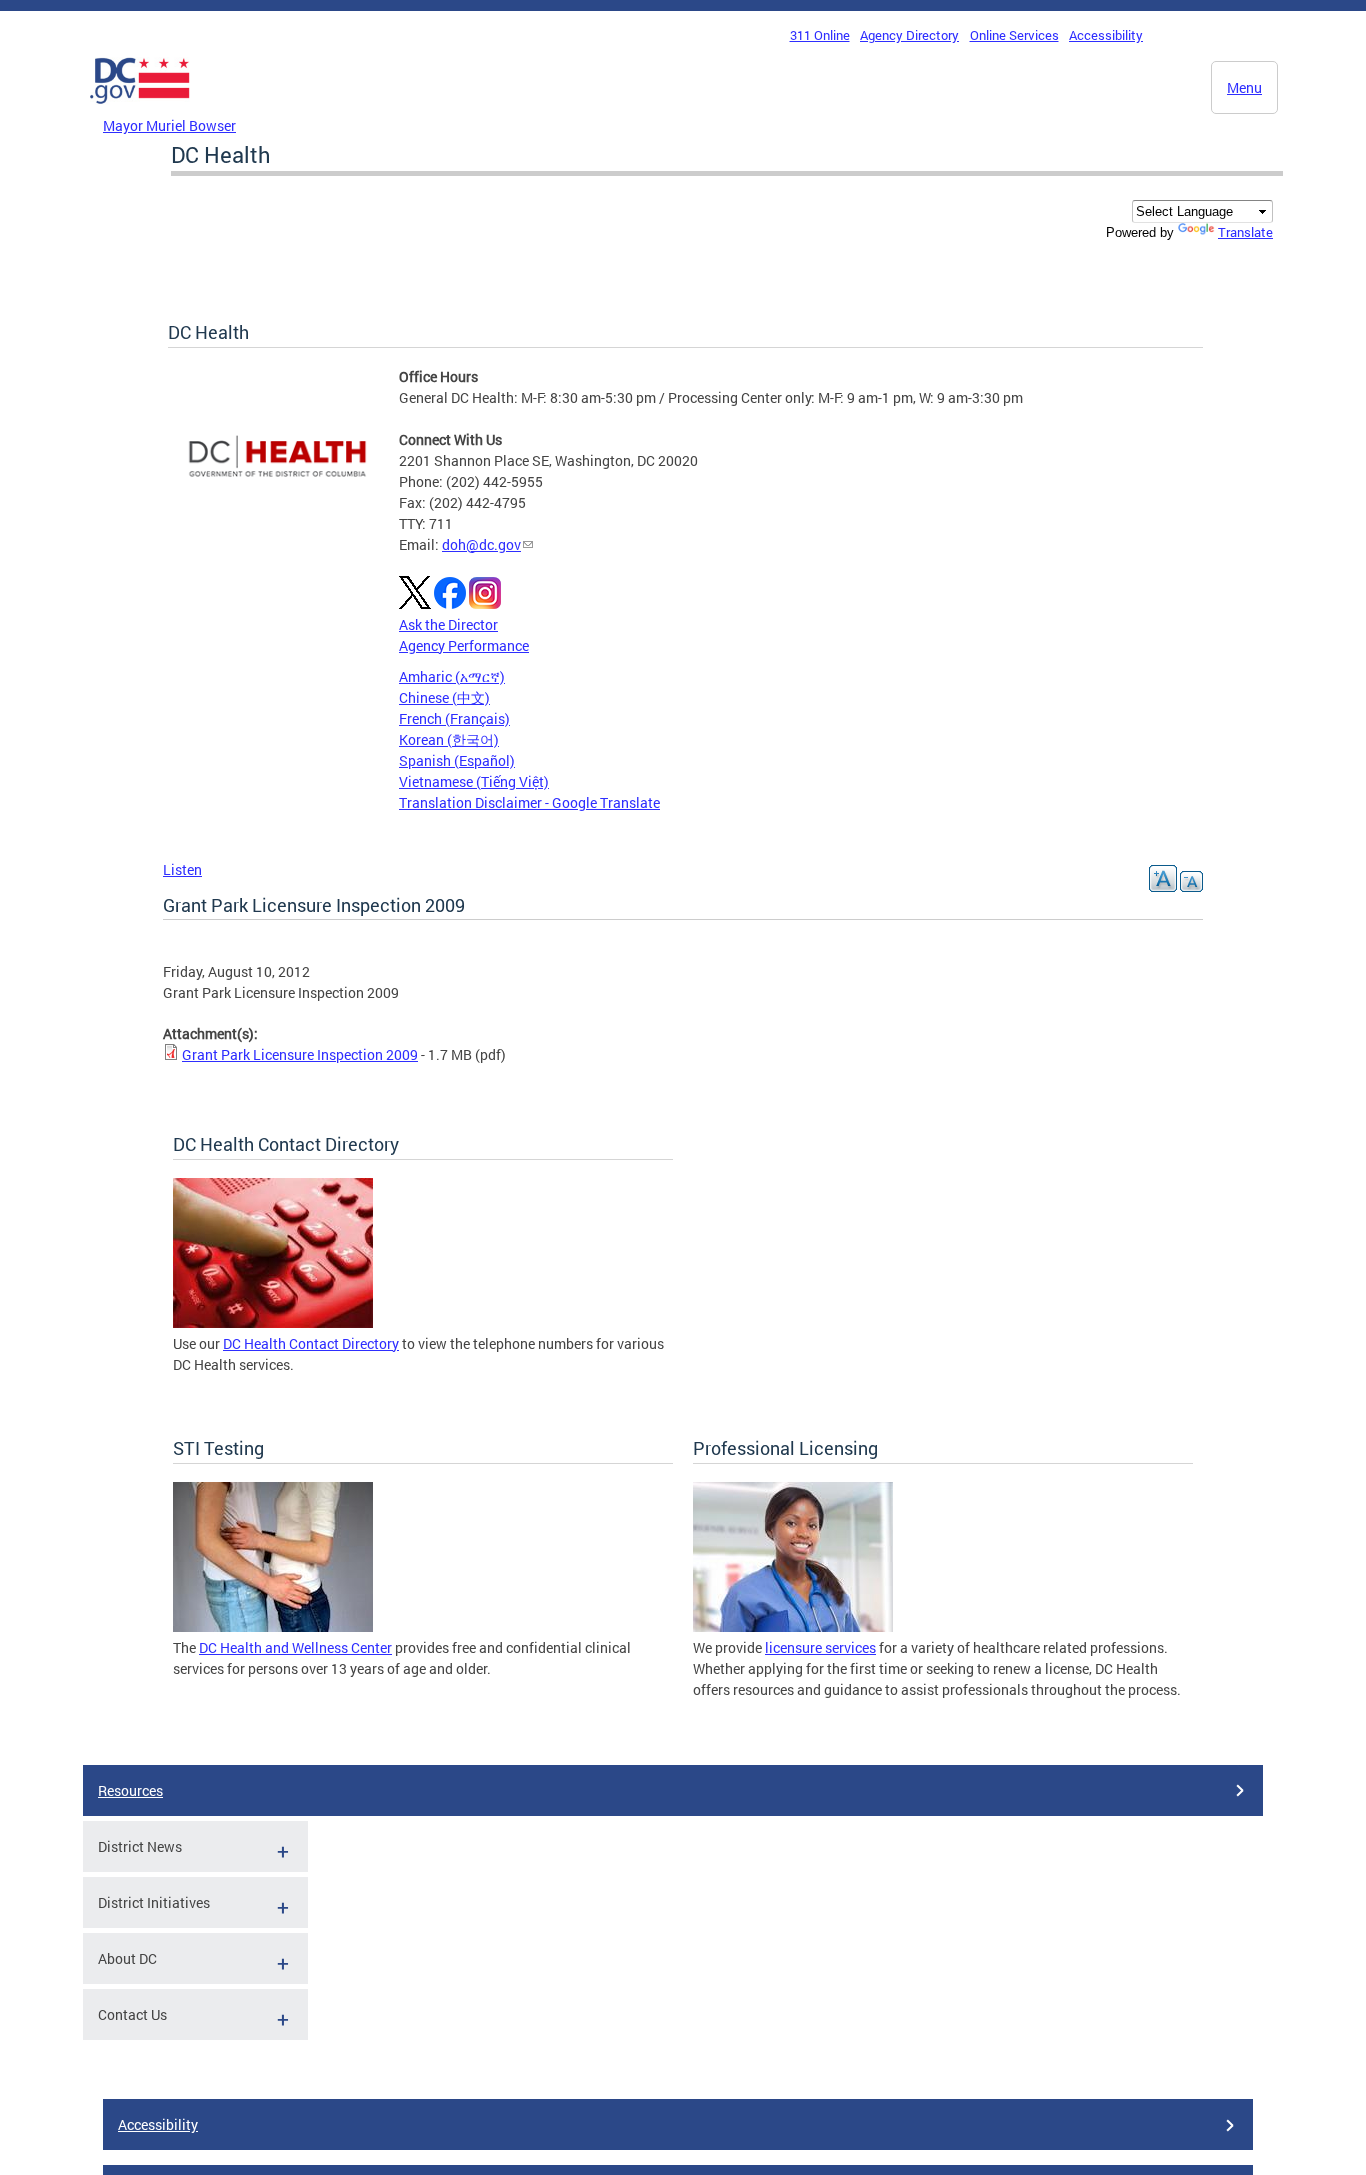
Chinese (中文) (444, 697)
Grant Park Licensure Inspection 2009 (300, 1054)
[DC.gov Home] (140, 109)
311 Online (820, 35)
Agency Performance (464, 645)
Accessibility (1106, 35)
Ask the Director (448, 624)
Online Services (1014, 35)
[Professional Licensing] (793, 1626)
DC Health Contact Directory (311, 1343)
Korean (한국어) (449, 739)
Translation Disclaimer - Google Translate (529, 802)
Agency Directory (909, 35)
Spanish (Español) (457, 760)
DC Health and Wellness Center (295, 1647)
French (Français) (454, 718)
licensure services (820, 1647)
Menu (1244, 87)
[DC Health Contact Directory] (273, 1322)
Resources (130, 1790)
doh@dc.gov (481, 544)
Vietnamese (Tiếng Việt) (474, 781)
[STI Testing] (273, 1626)
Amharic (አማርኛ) (452, 676)
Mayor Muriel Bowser (169, 125)
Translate (1245, 232)
